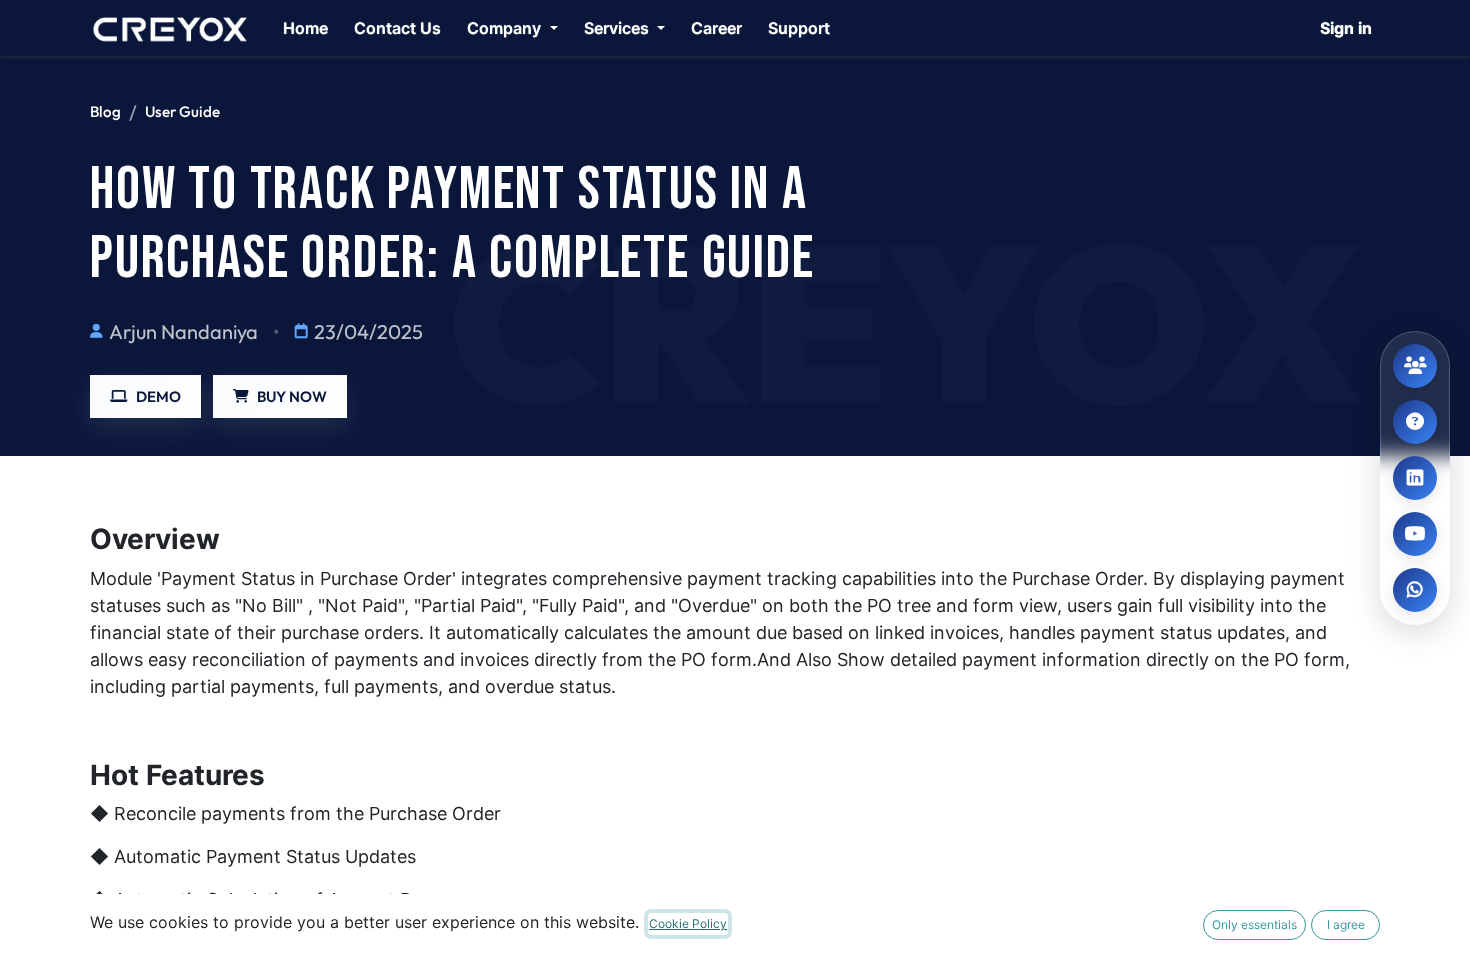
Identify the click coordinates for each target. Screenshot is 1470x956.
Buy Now (292, 396)
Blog (105, 111)
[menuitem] (305, 28)
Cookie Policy (688, 923)
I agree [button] (1346, 924)
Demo (158, 396)
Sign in (1346, 28)
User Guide (182, 111)
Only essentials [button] (1254, 924)
